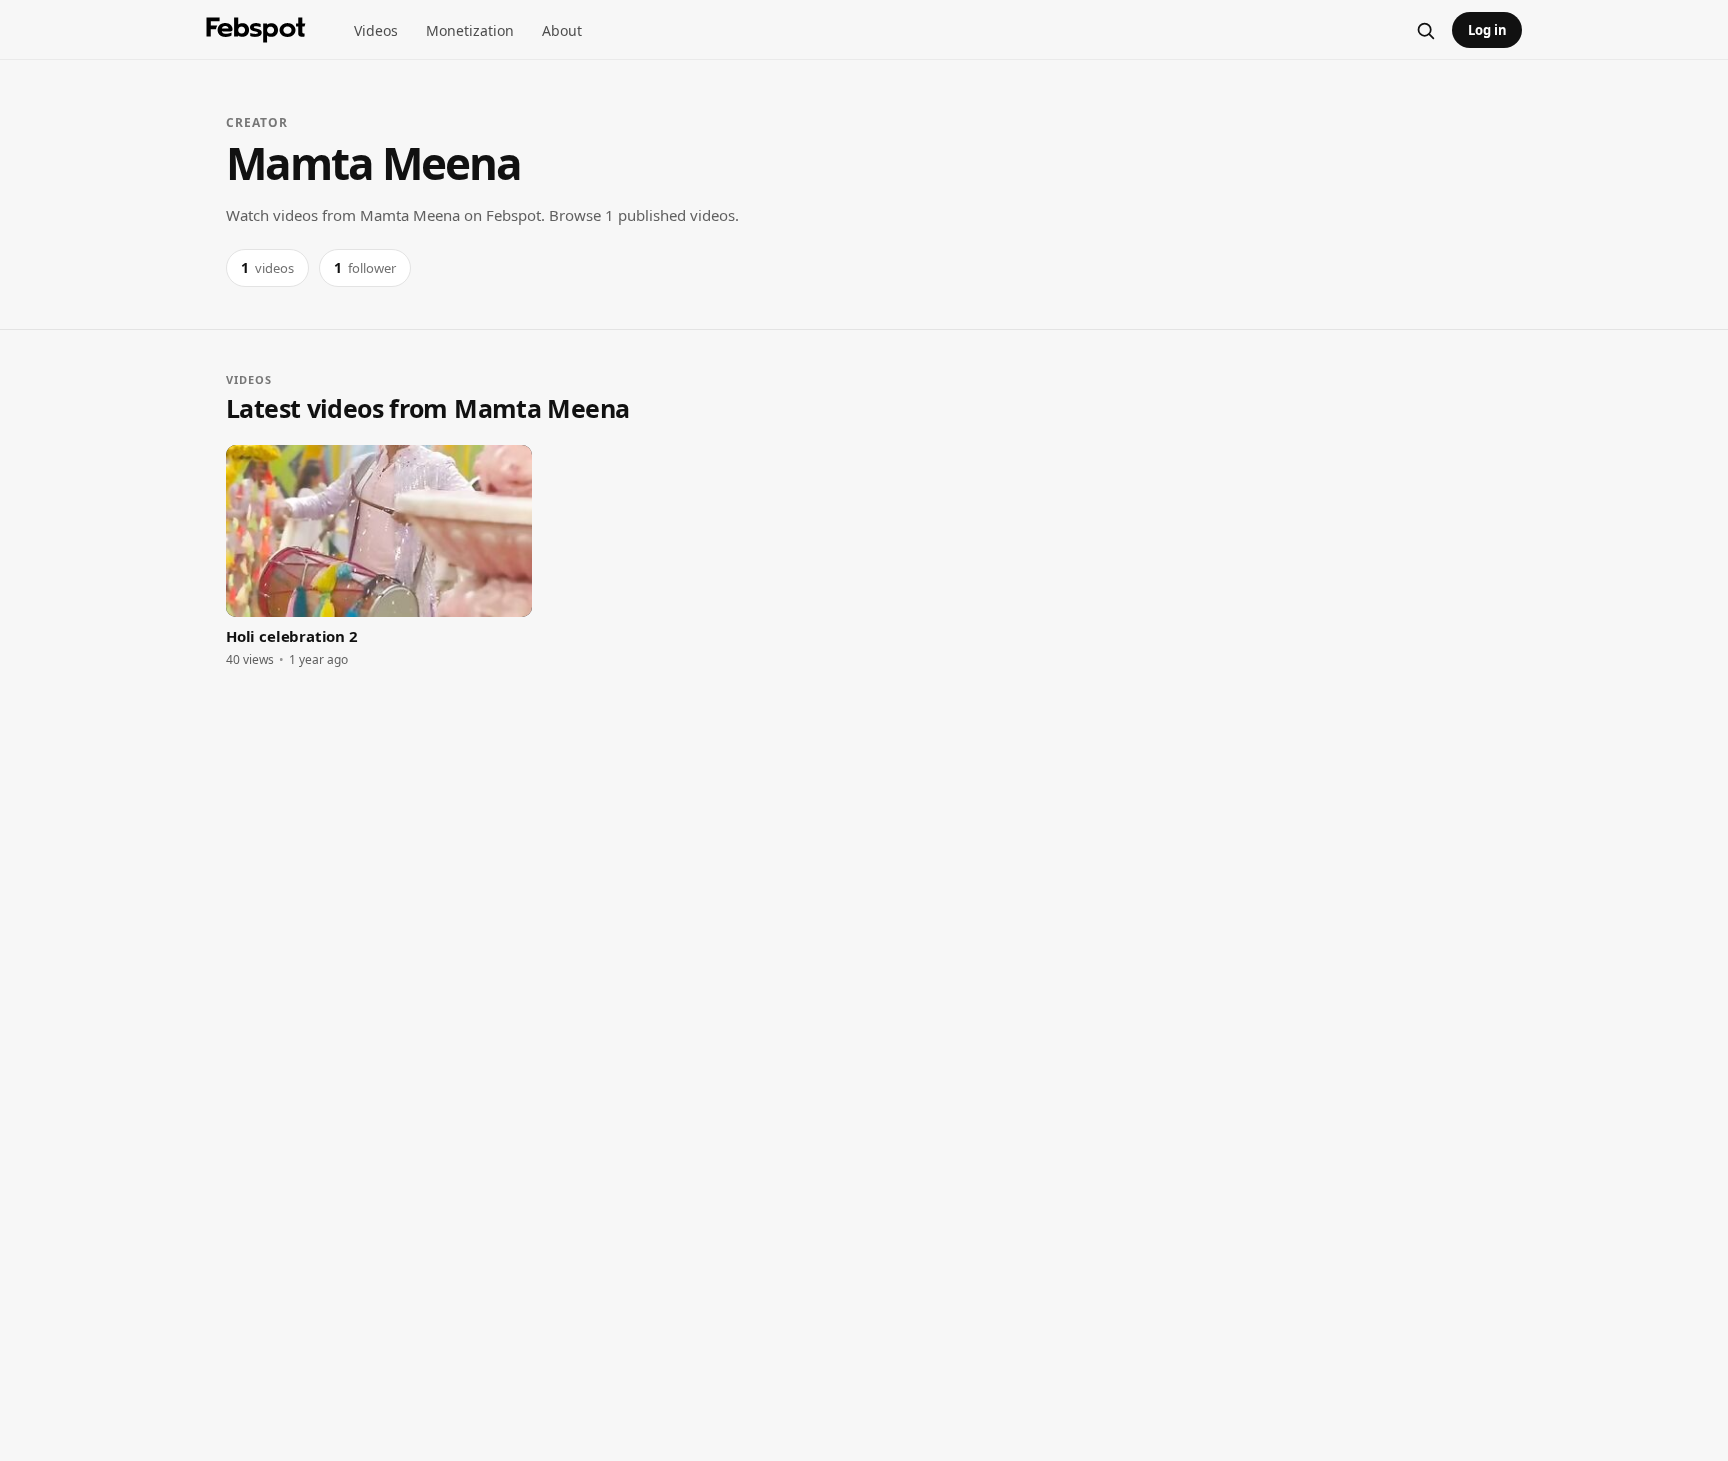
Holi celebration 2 (292, 636)
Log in (1487, 30)
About (562, 30)
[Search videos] (1425, 30)
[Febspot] (256, 30)
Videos (376, 30)
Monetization (470, 30)
